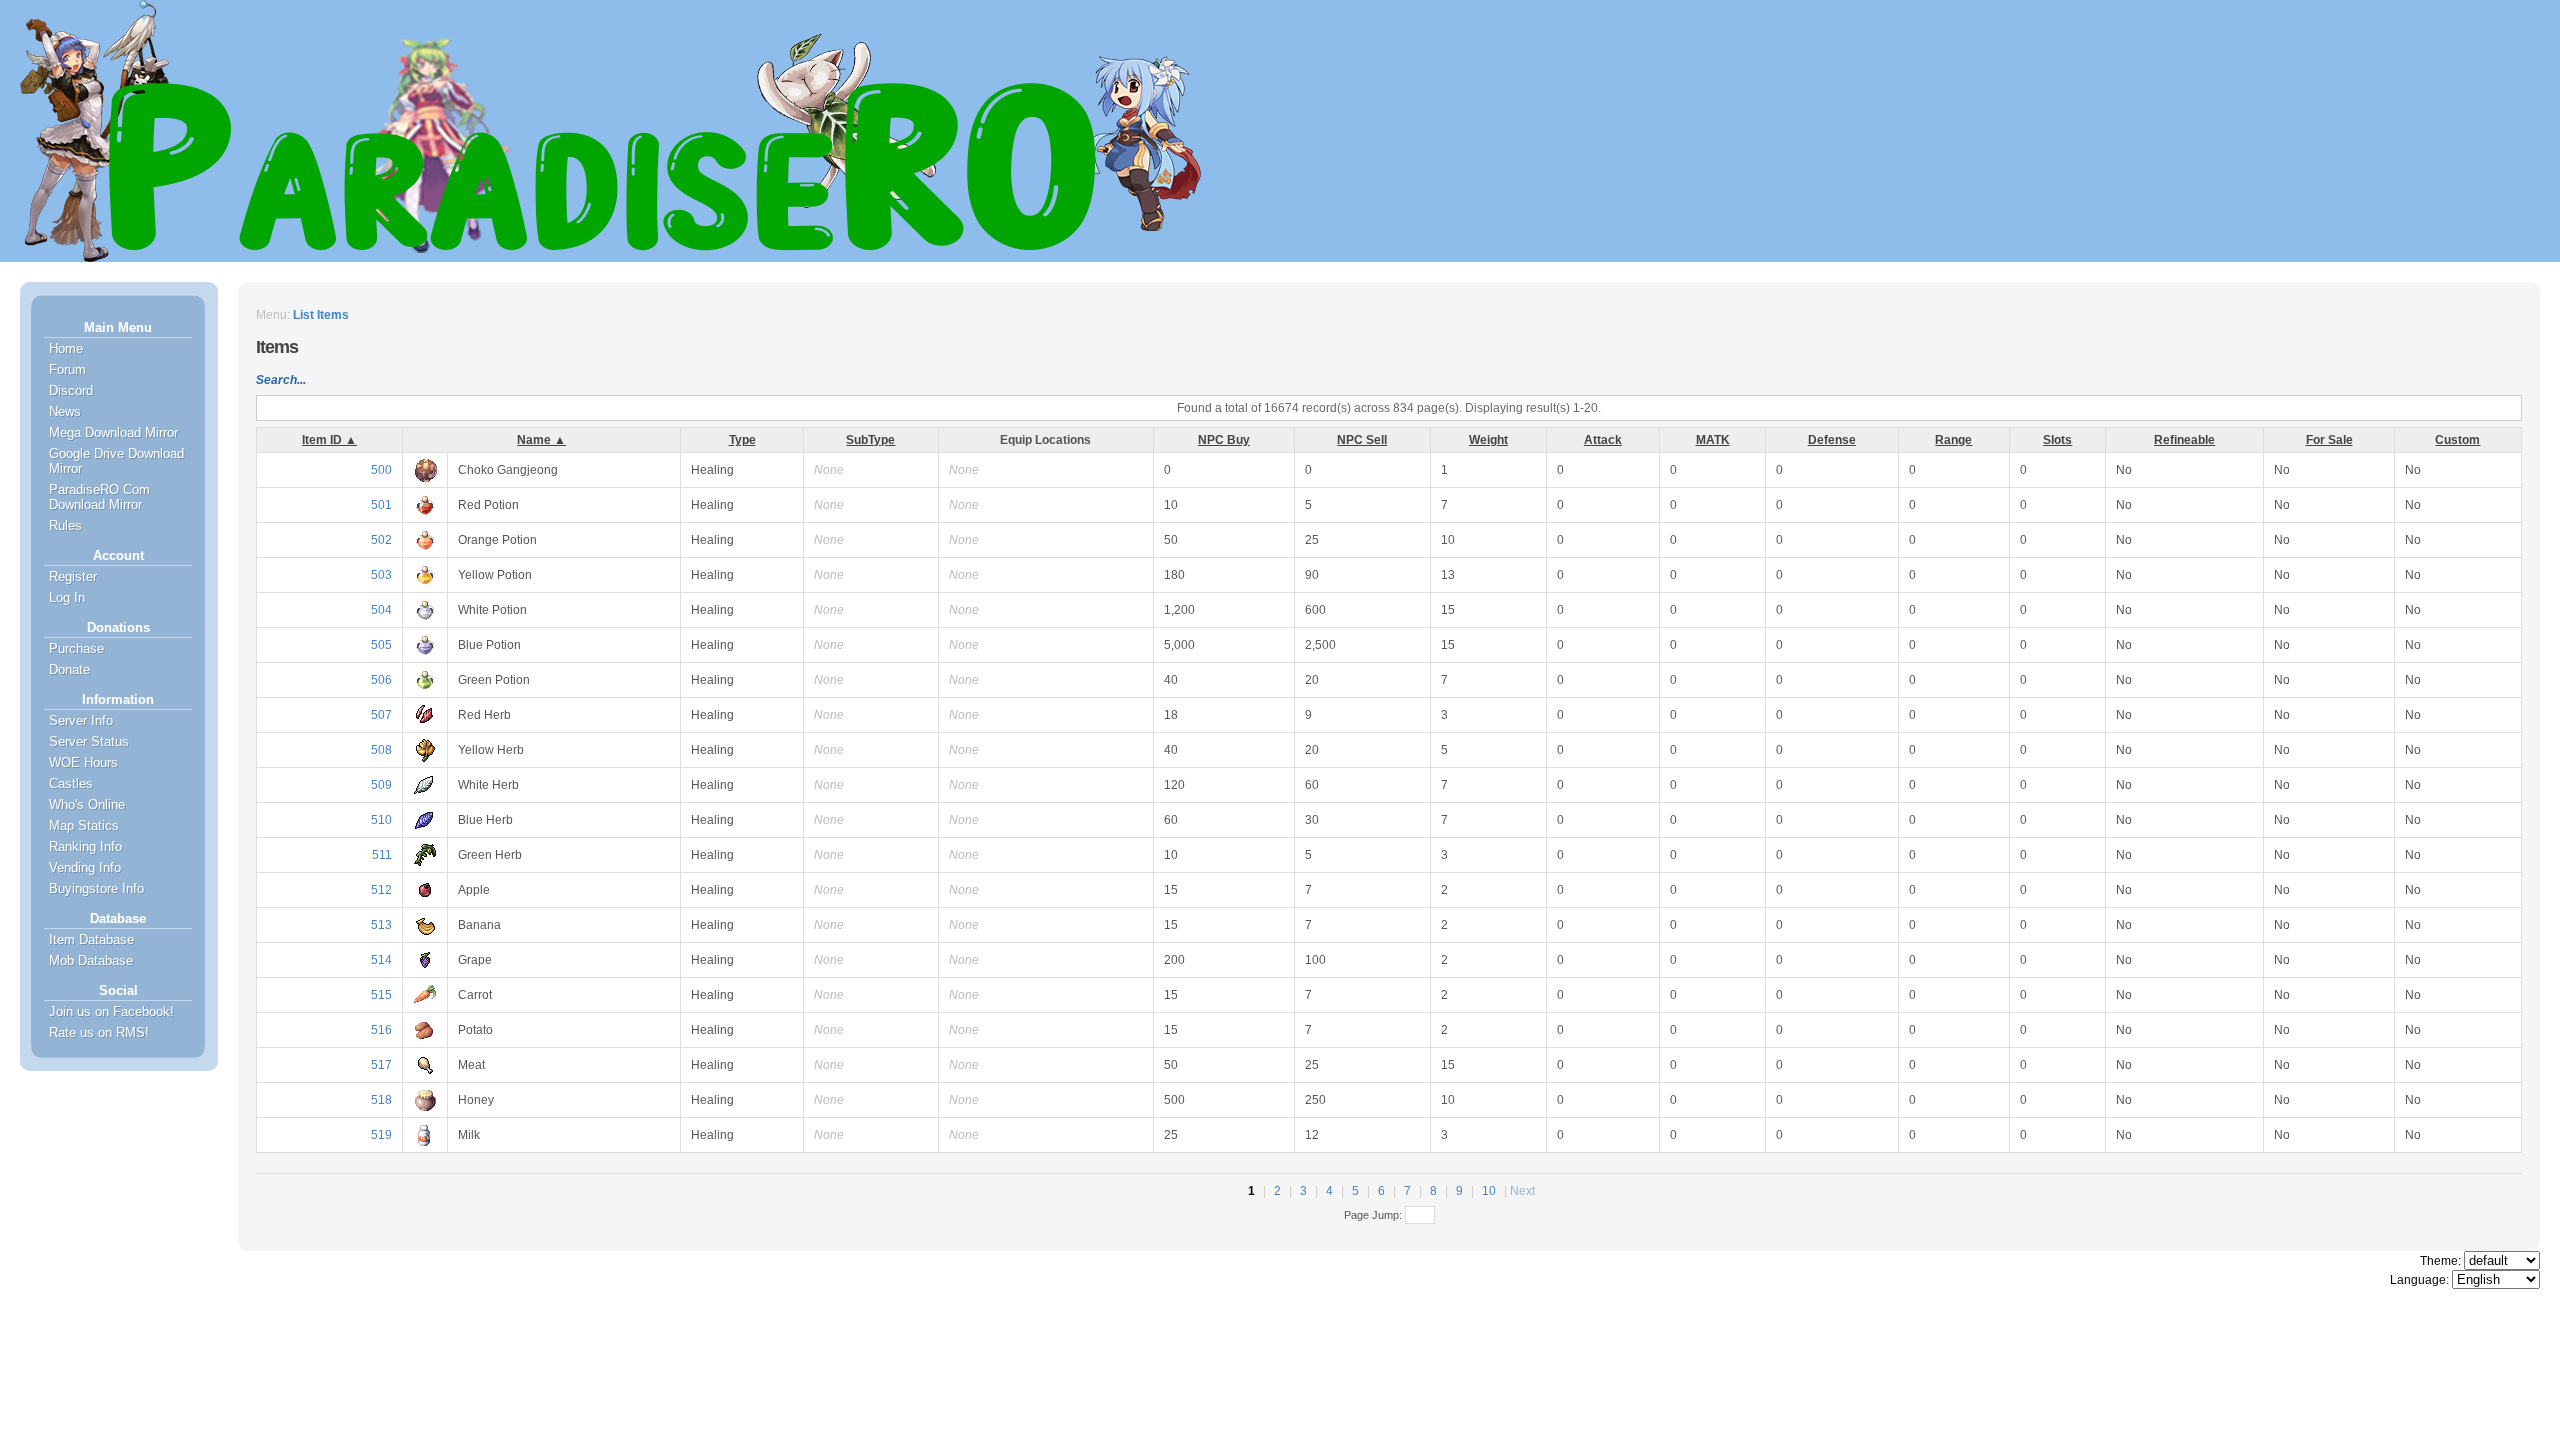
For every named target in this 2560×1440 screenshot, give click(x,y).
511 (382, 855)
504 (381, 610)
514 (381, 960)
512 (381, 890)
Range (1953, 440)
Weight (1488, 440)
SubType (870, 440)
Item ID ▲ (329, 440)
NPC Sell (1362, 440)
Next (1522, 1191)
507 (381, 715)
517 (381, 1065)
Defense (1832, 440)
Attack (1603, 440)
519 (381, 1135)
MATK (1713, 440)
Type (742, 440)
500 (381, 470)
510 (381, 820)
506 (381, 680)
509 (381, 785)
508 (381, 750)
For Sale (2329, 440)
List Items (321, 315)
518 (381, 1100)
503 (381, 575)
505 (381, 645)
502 (381, 540)
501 (381, 505)
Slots (2057, 440)
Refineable (2184, 440)
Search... (281, 380)
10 (1489, 1191)
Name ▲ (541, 440)
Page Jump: (1374, 1215)
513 (381, 925)
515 (381, 995)
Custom (2457, 440)
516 (381, 1030)
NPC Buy (1224, 440)
